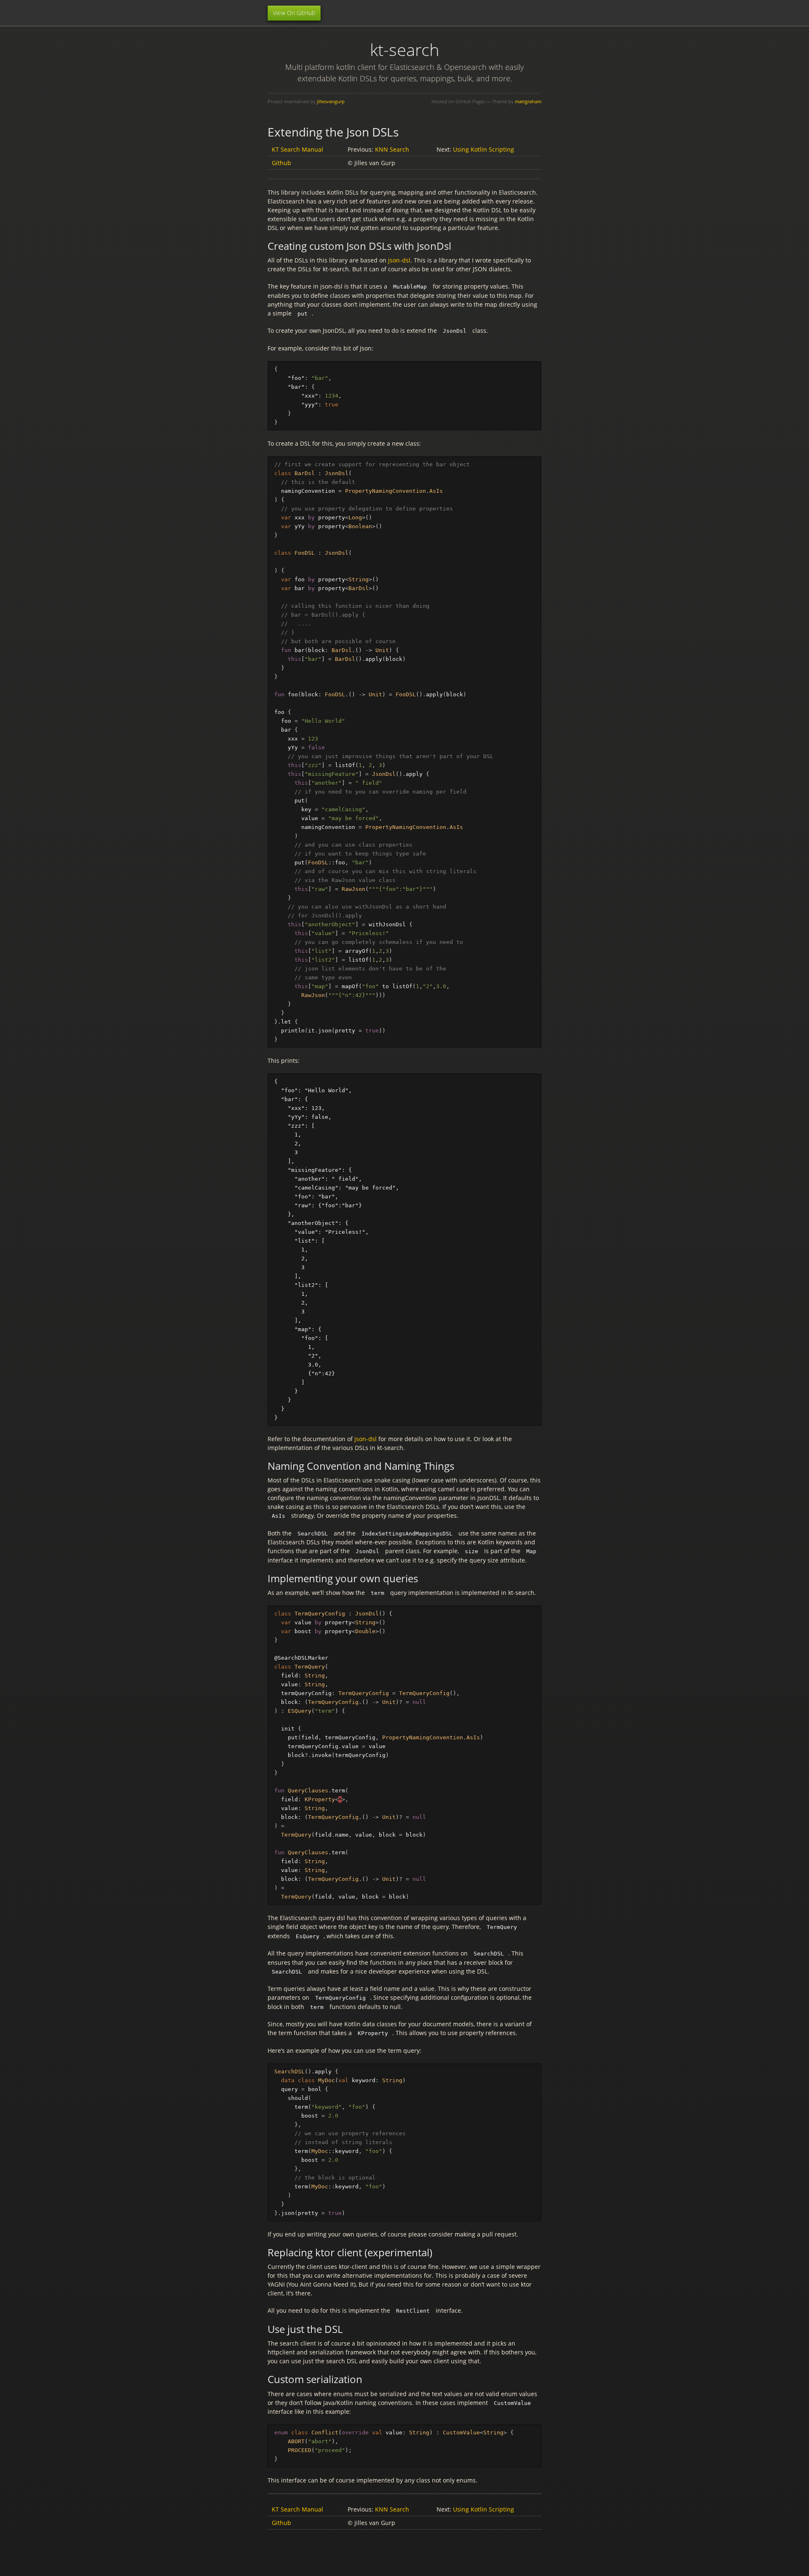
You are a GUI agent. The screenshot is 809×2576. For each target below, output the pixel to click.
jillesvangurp (331, 101)
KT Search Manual (297, 149)
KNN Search (392, 149)
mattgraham (528, 101)
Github (281, 163)
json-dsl (399, 260)
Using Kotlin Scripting (484, 149)
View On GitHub (294, 13)
